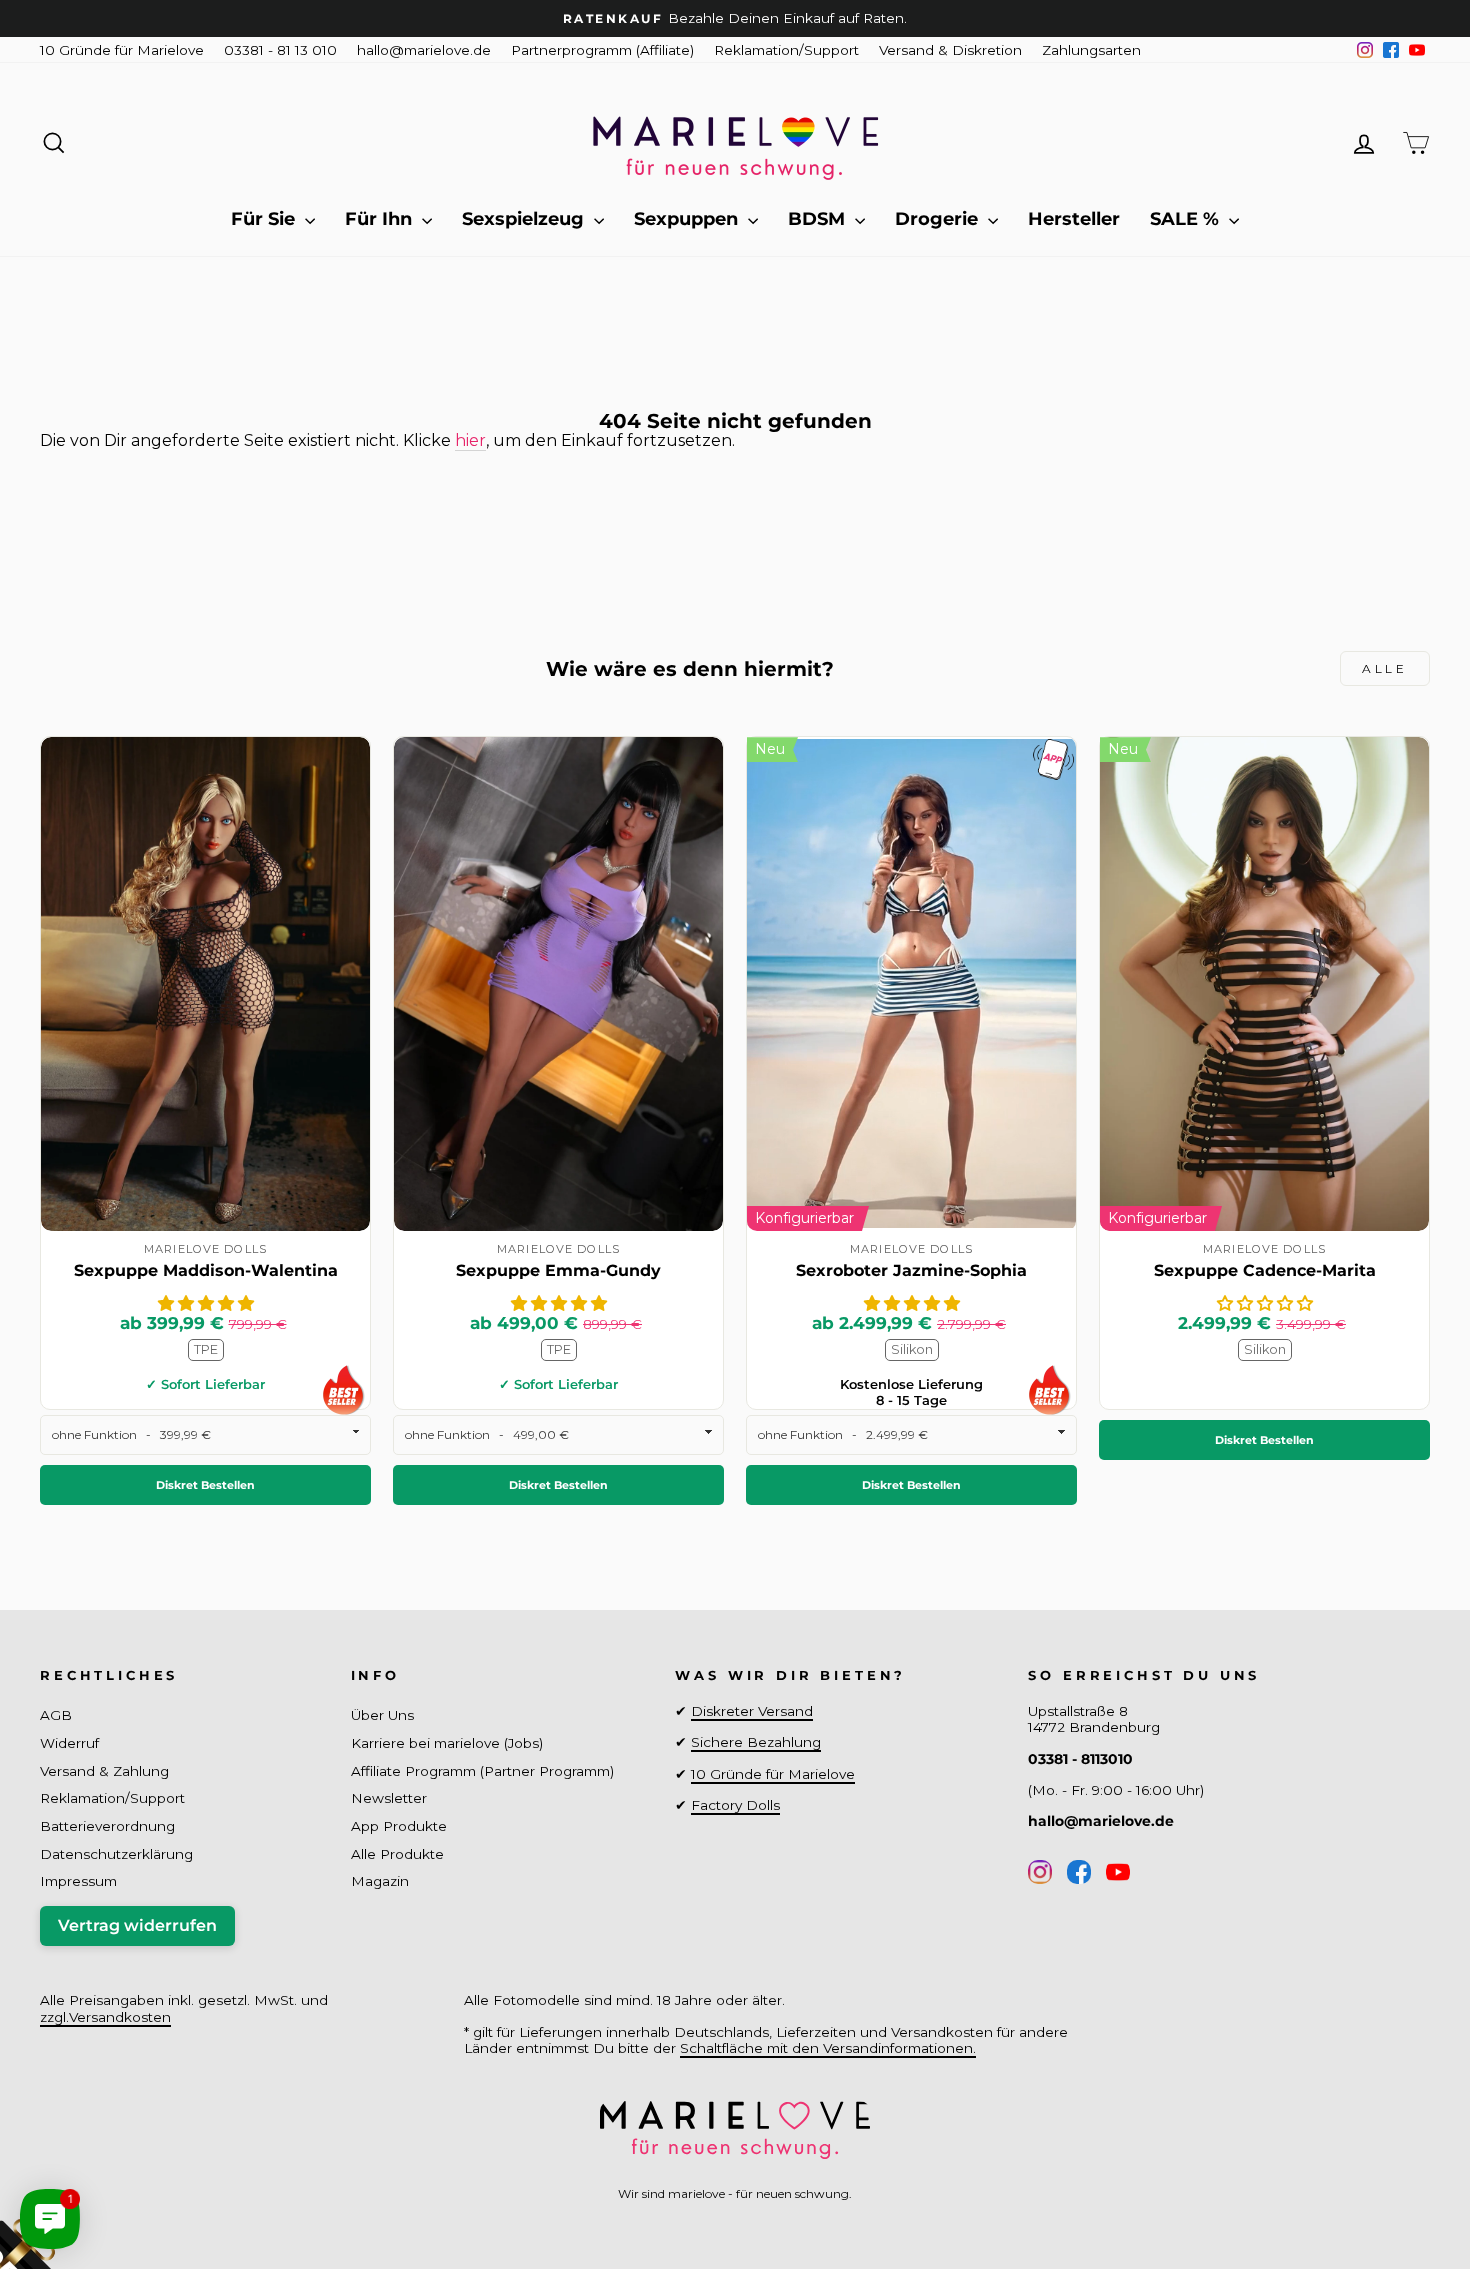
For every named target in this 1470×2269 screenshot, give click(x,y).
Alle (1384, 668)
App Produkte (399, 1826)
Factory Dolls (735, 1805)
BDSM (819, 219)
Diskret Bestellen (205, 1485)
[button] (206, 1303)
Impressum (78, 1881)
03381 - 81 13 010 (280, 50)
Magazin (380, 1881)
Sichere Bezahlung (756, 1742)
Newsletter (389, 1798)
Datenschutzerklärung (116, 1854)
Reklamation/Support (786, 50)
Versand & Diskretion (950, 50)
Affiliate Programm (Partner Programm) (482, 1771)
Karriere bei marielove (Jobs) (447, 1743)
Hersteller (1074, 219)
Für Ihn (381, 219)
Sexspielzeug (525, 219)
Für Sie (265, 219)
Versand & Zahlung (104, 1771)
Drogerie (939, 219)
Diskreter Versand (752, 1711)
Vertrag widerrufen (137, 1925)
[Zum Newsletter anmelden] (90, 2179)
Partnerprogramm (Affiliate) (602, 50)
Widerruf (69, 1743)
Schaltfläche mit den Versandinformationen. (828, 2048)
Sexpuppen (688, 219)
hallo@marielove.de (424, 50)
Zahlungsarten (1091, 50)
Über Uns (382, 1715)
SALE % (1187, 219)
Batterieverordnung (107, 1826)
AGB (56, 1715)
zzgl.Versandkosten (105, 2017)
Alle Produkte (397, 1854)
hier (470, 440)
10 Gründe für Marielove (122, 50)
